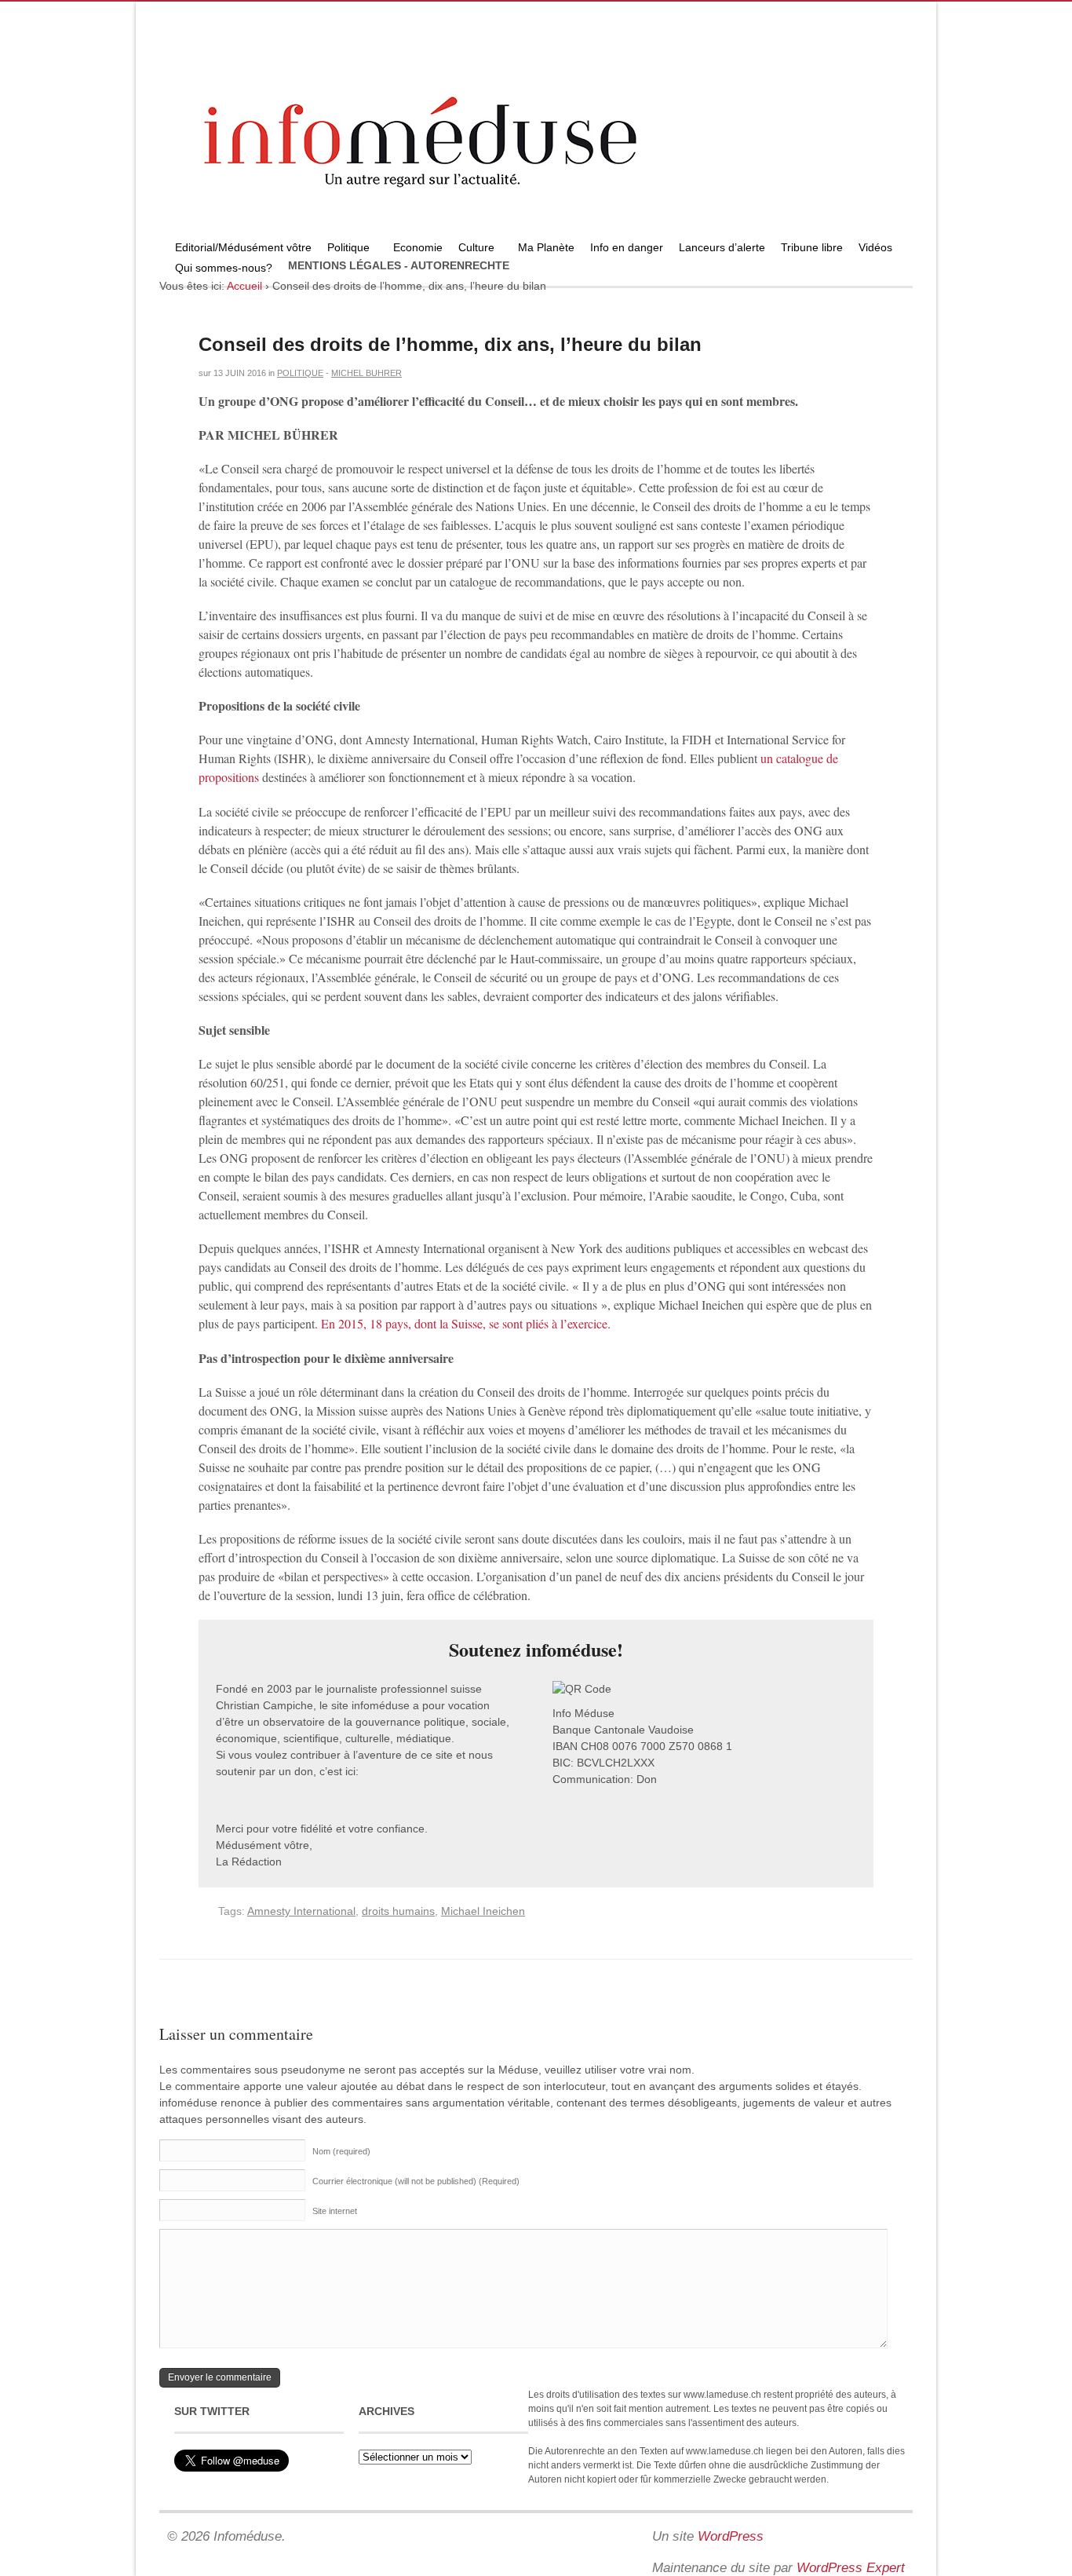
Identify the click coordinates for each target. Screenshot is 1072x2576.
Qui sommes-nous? (220, 270)
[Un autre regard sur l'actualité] (536, 233)
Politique (345, 249)
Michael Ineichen (483, 1911)
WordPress (731, 2536)
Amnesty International (301, 1911)
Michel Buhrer (366, 373)
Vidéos (875, 247)
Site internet (335, 2211)
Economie (418, 247)
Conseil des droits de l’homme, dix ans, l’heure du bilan (450, 344)
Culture (472, 249)
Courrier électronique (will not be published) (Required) (416, 2181)
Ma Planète (546, 247)
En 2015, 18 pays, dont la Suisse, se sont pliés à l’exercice (464, 1323)
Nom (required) (341, 2151)
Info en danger (627, 247)
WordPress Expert (851, 2568)
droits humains (398, 1911)
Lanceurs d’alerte (722, 247)
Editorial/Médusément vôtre (243, 247)
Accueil (244, 286)
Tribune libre (812, 247)
